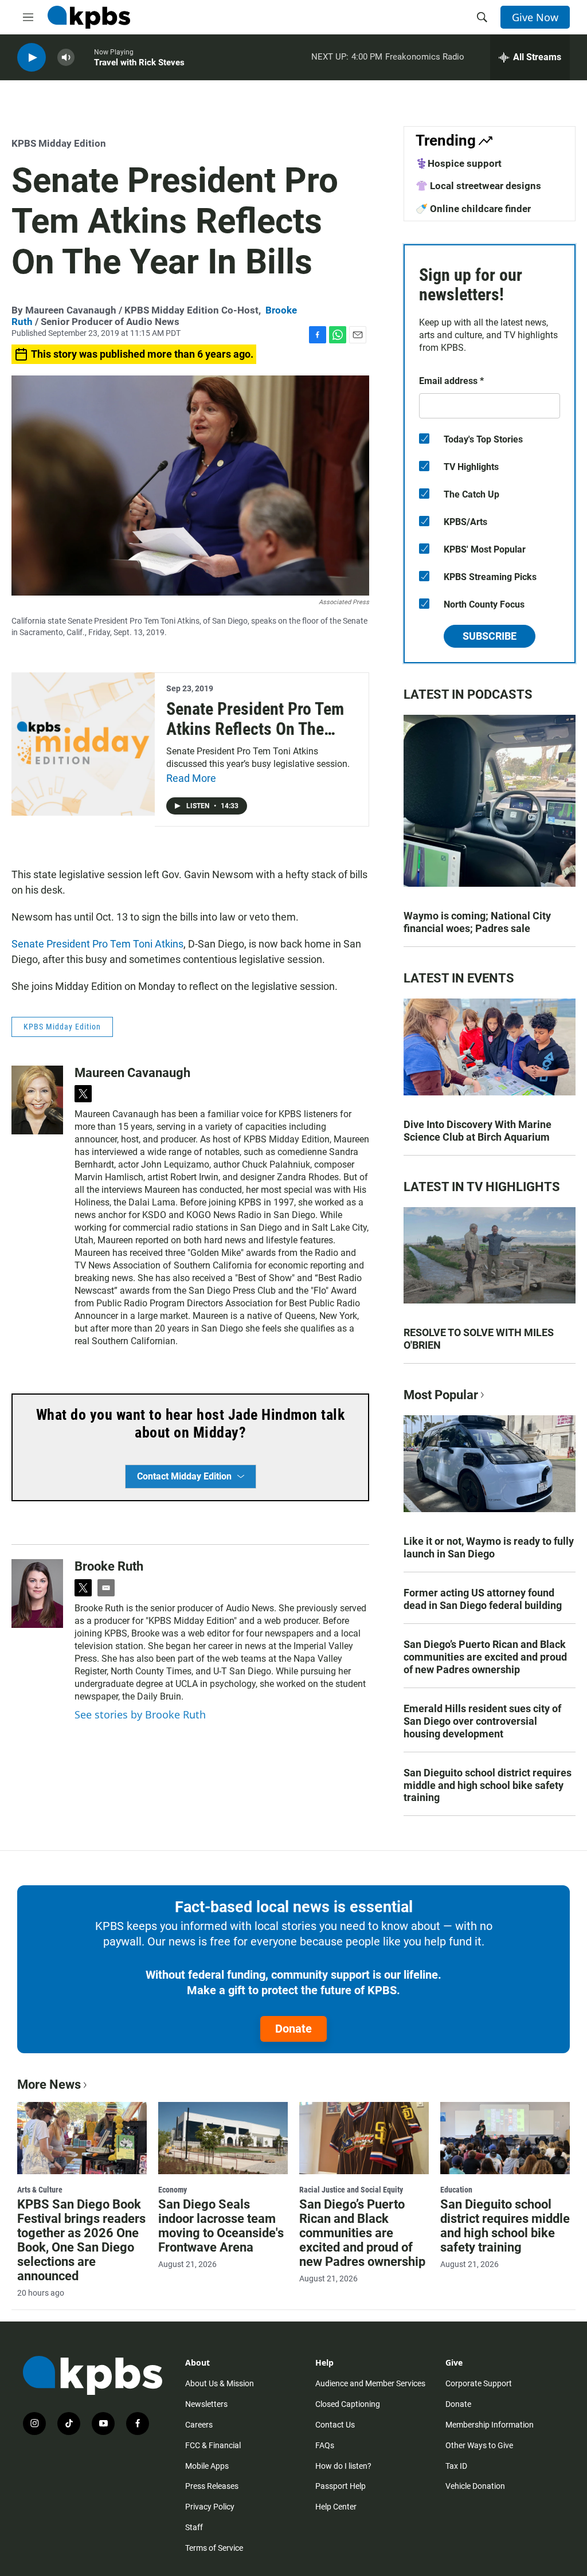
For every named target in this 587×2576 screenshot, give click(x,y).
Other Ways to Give (479, 2445)
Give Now (535, 17)
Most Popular (441, 1395)
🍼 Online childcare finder (473, 209)
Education (456, 2190)
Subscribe (490, 636)
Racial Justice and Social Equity (351, 2190)
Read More (191, 778)
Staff (194, 2527)
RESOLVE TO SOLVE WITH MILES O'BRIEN (479, 1339)
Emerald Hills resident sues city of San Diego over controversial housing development (482, 1721)
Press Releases (212, 2486)
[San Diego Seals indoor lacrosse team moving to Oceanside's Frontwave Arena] (223, 2138)
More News (49, 2084)
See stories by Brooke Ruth (140, 1714)
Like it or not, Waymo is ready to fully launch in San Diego (489, 1547)
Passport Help (341, 2486)
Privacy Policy (210, 2507)
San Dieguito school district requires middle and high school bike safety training (488, 1785)
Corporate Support (479, 2383)
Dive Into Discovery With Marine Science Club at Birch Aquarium (478, 1131)
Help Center (336, 2507)
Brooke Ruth (109, 1566)
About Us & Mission (220, 2383)
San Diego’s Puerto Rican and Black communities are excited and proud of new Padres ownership (485, 1657)
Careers (199, 2425)
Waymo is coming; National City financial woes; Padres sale (477, 922)
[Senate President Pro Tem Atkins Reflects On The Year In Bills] (83, 744)
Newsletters (206, 2404)
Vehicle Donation (475, 2486)
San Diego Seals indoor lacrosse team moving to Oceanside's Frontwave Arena (221, 2226)
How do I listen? (343, 2466)
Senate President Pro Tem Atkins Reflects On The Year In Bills (255, 729)
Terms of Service (214, 2548)
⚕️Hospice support (459, 163)
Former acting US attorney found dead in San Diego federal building (483, 1599)
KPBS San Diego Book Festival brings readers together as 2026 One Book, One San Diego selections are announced (81, 2240)
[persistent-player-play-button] (32, 58)
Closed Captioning (348, 2404)
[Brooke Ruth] (37, 1594)
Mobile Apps (207, 2466)
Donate (293, 2029)
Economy (173, 2190)
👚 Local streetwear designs (478, 186)
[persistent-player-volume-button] (66, 58)
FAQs (325, 2445)
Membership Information (490, 2425)
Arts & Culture (40, 2190)
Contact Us (335, 2425)
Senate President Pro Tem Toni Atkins (97, 944)
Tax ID (456, 2466)
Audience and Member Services (370, 2383)
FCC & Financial (213, 2445)
